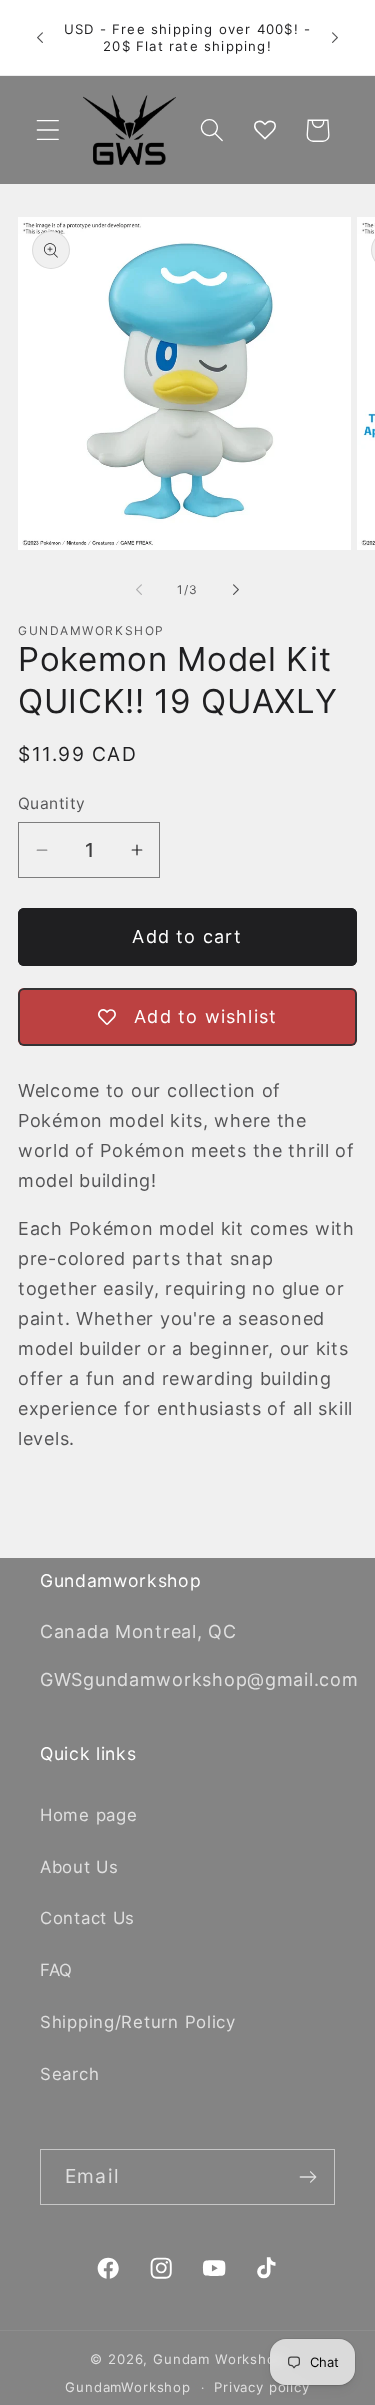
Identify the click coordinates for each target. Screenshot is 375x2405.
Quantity (52, 803)
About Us (79, 1867)
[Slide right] (236, 590)
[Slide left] (139, 590)
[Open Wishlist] (264, 130)
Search (69, 2074)
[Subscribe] (307, 2177)
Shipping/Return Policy (138, 2022)
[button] (48, 130)
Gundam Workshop (219, 2359)
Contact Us (87, 1918)
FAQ (56, 1970)
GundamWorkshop (128, 2387)
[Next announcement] (335, 38)
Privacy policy (262, 2387)
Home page (88, 1815)
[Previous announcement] (40, 38)
